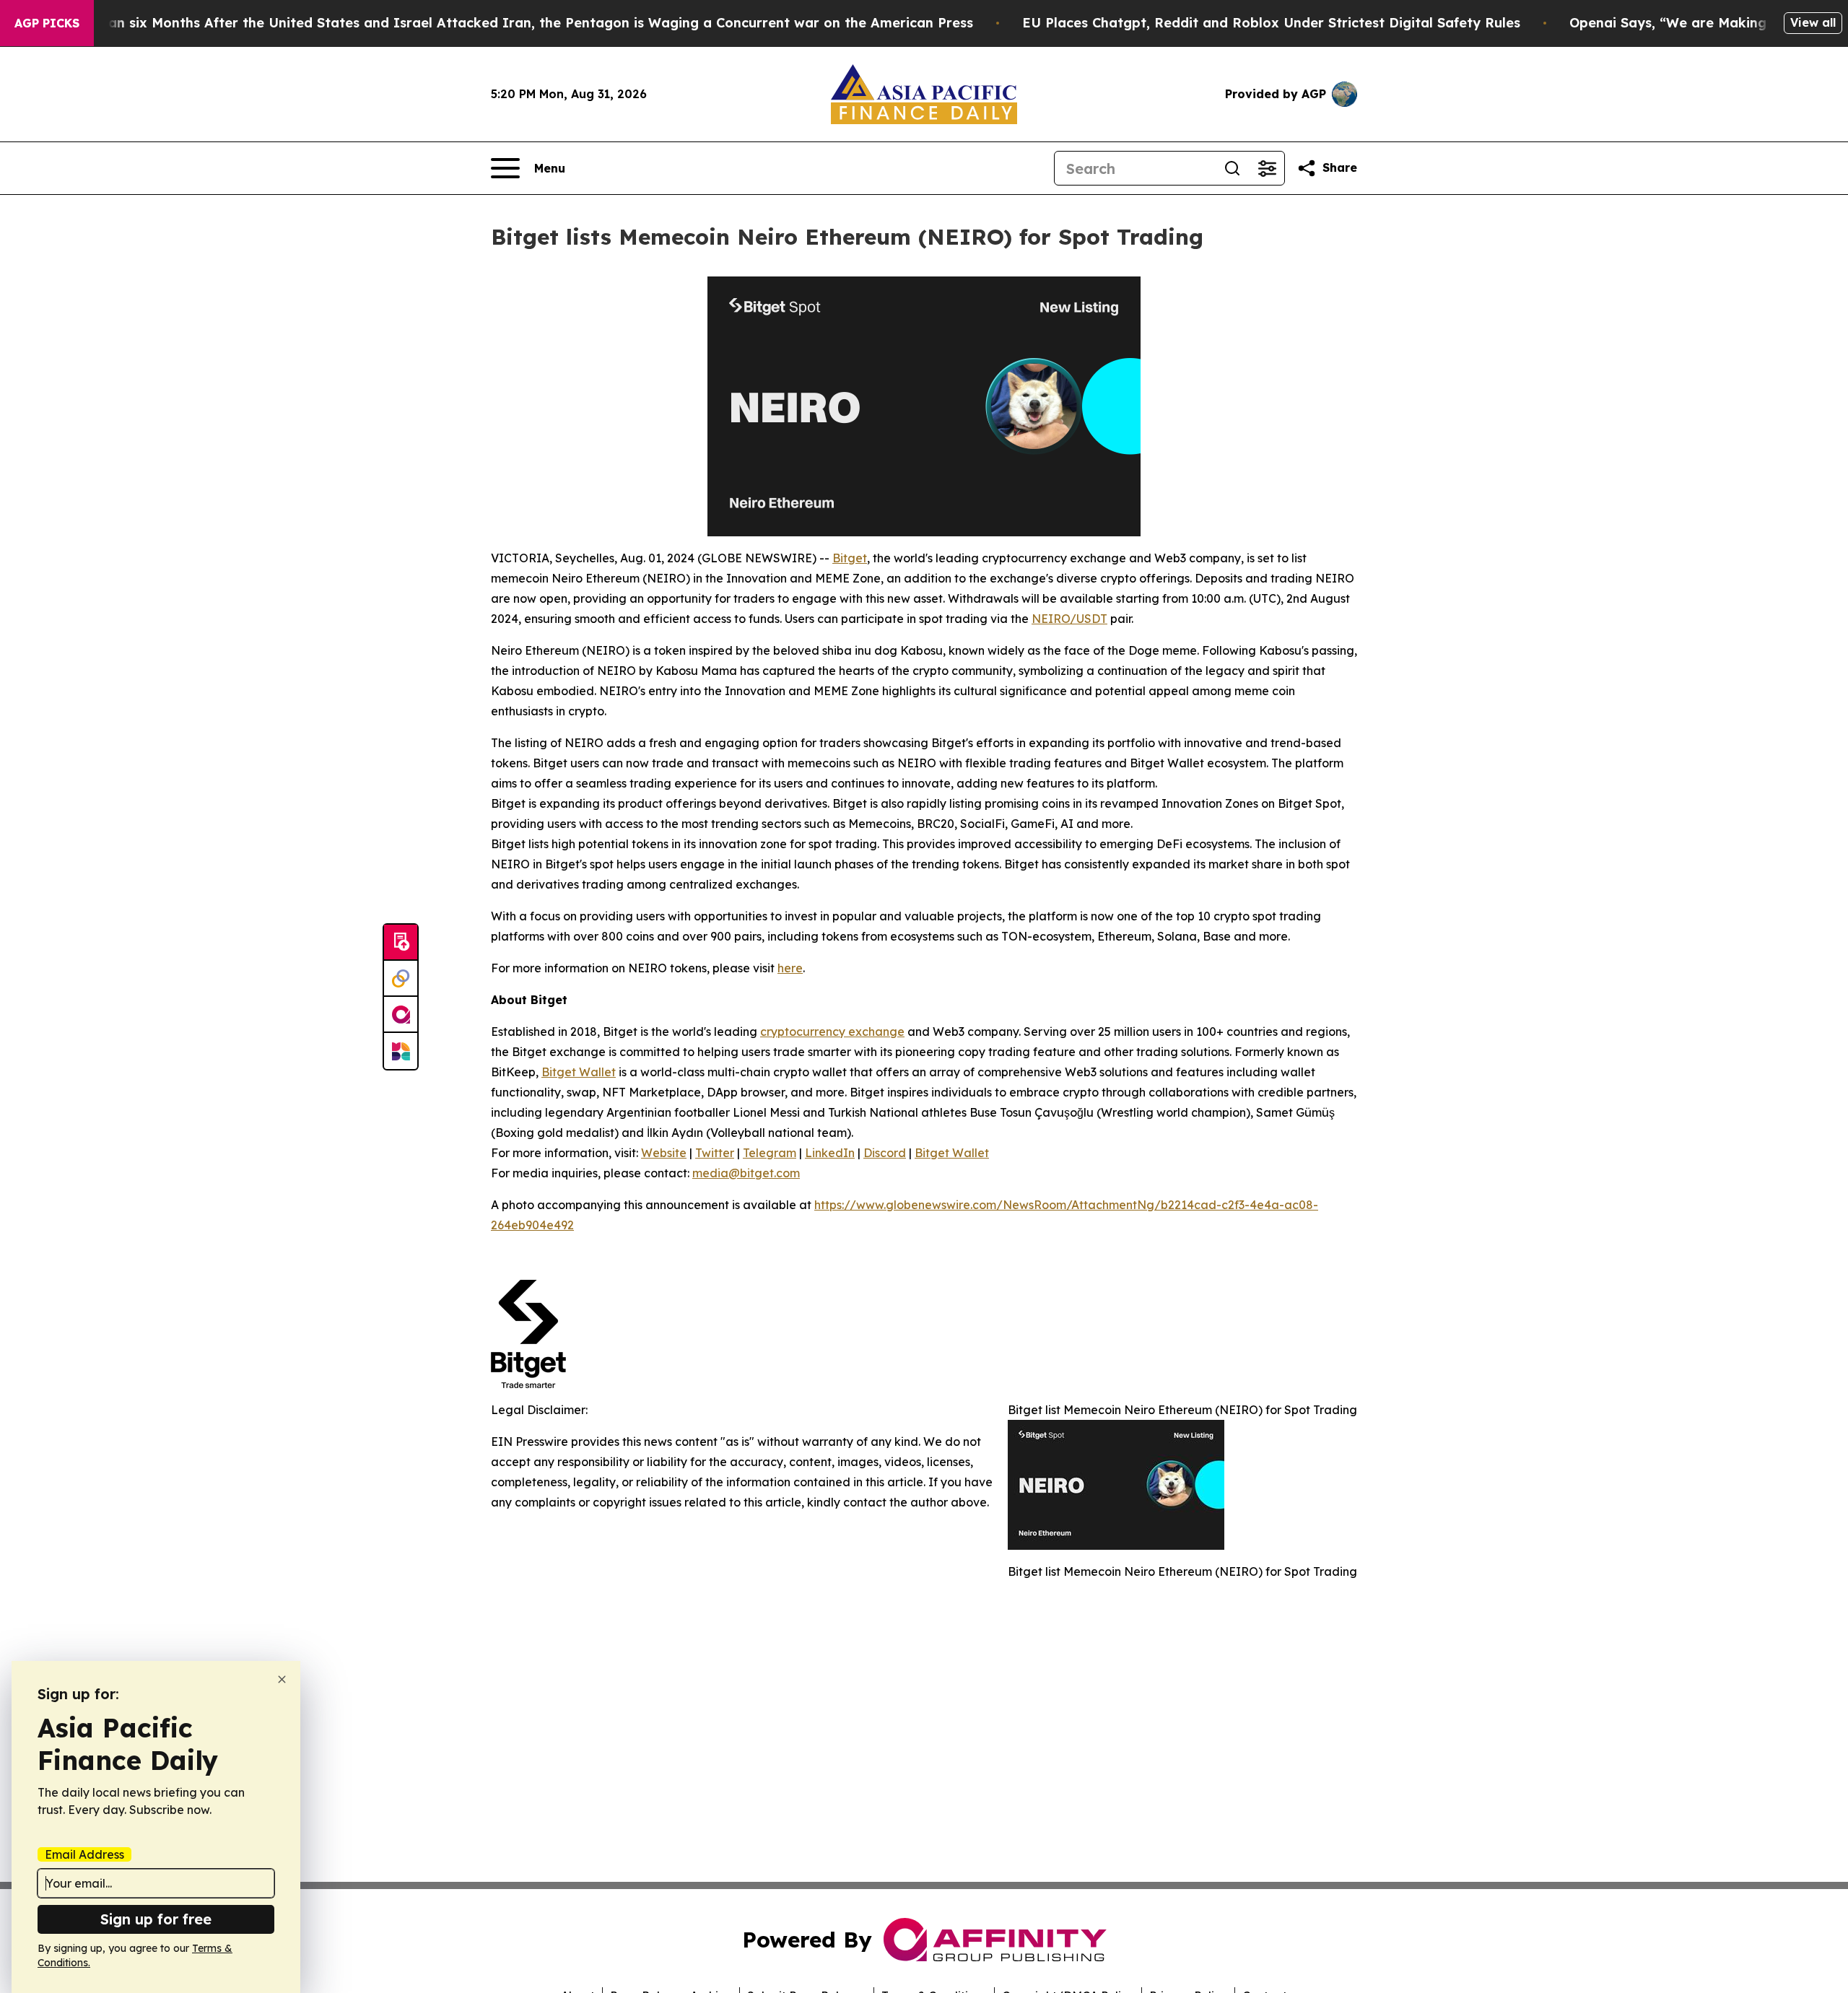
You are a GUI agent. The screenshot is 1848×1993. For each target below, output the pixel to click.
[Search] (1232, 168)
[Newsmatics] (401, 1051)
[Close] (282, 1679)
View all (1813, 22)
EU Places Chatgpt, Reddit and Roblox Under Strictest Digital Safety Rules (1271, 23)
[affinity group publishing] (401, 1015)
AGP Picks (47, 23)
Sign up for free (156, 1919)
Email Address (84, 1854)
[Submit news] (401, 943)
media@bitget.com (746, 1173)
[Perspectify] (401, 979)
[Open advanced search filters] (1267, 168)
